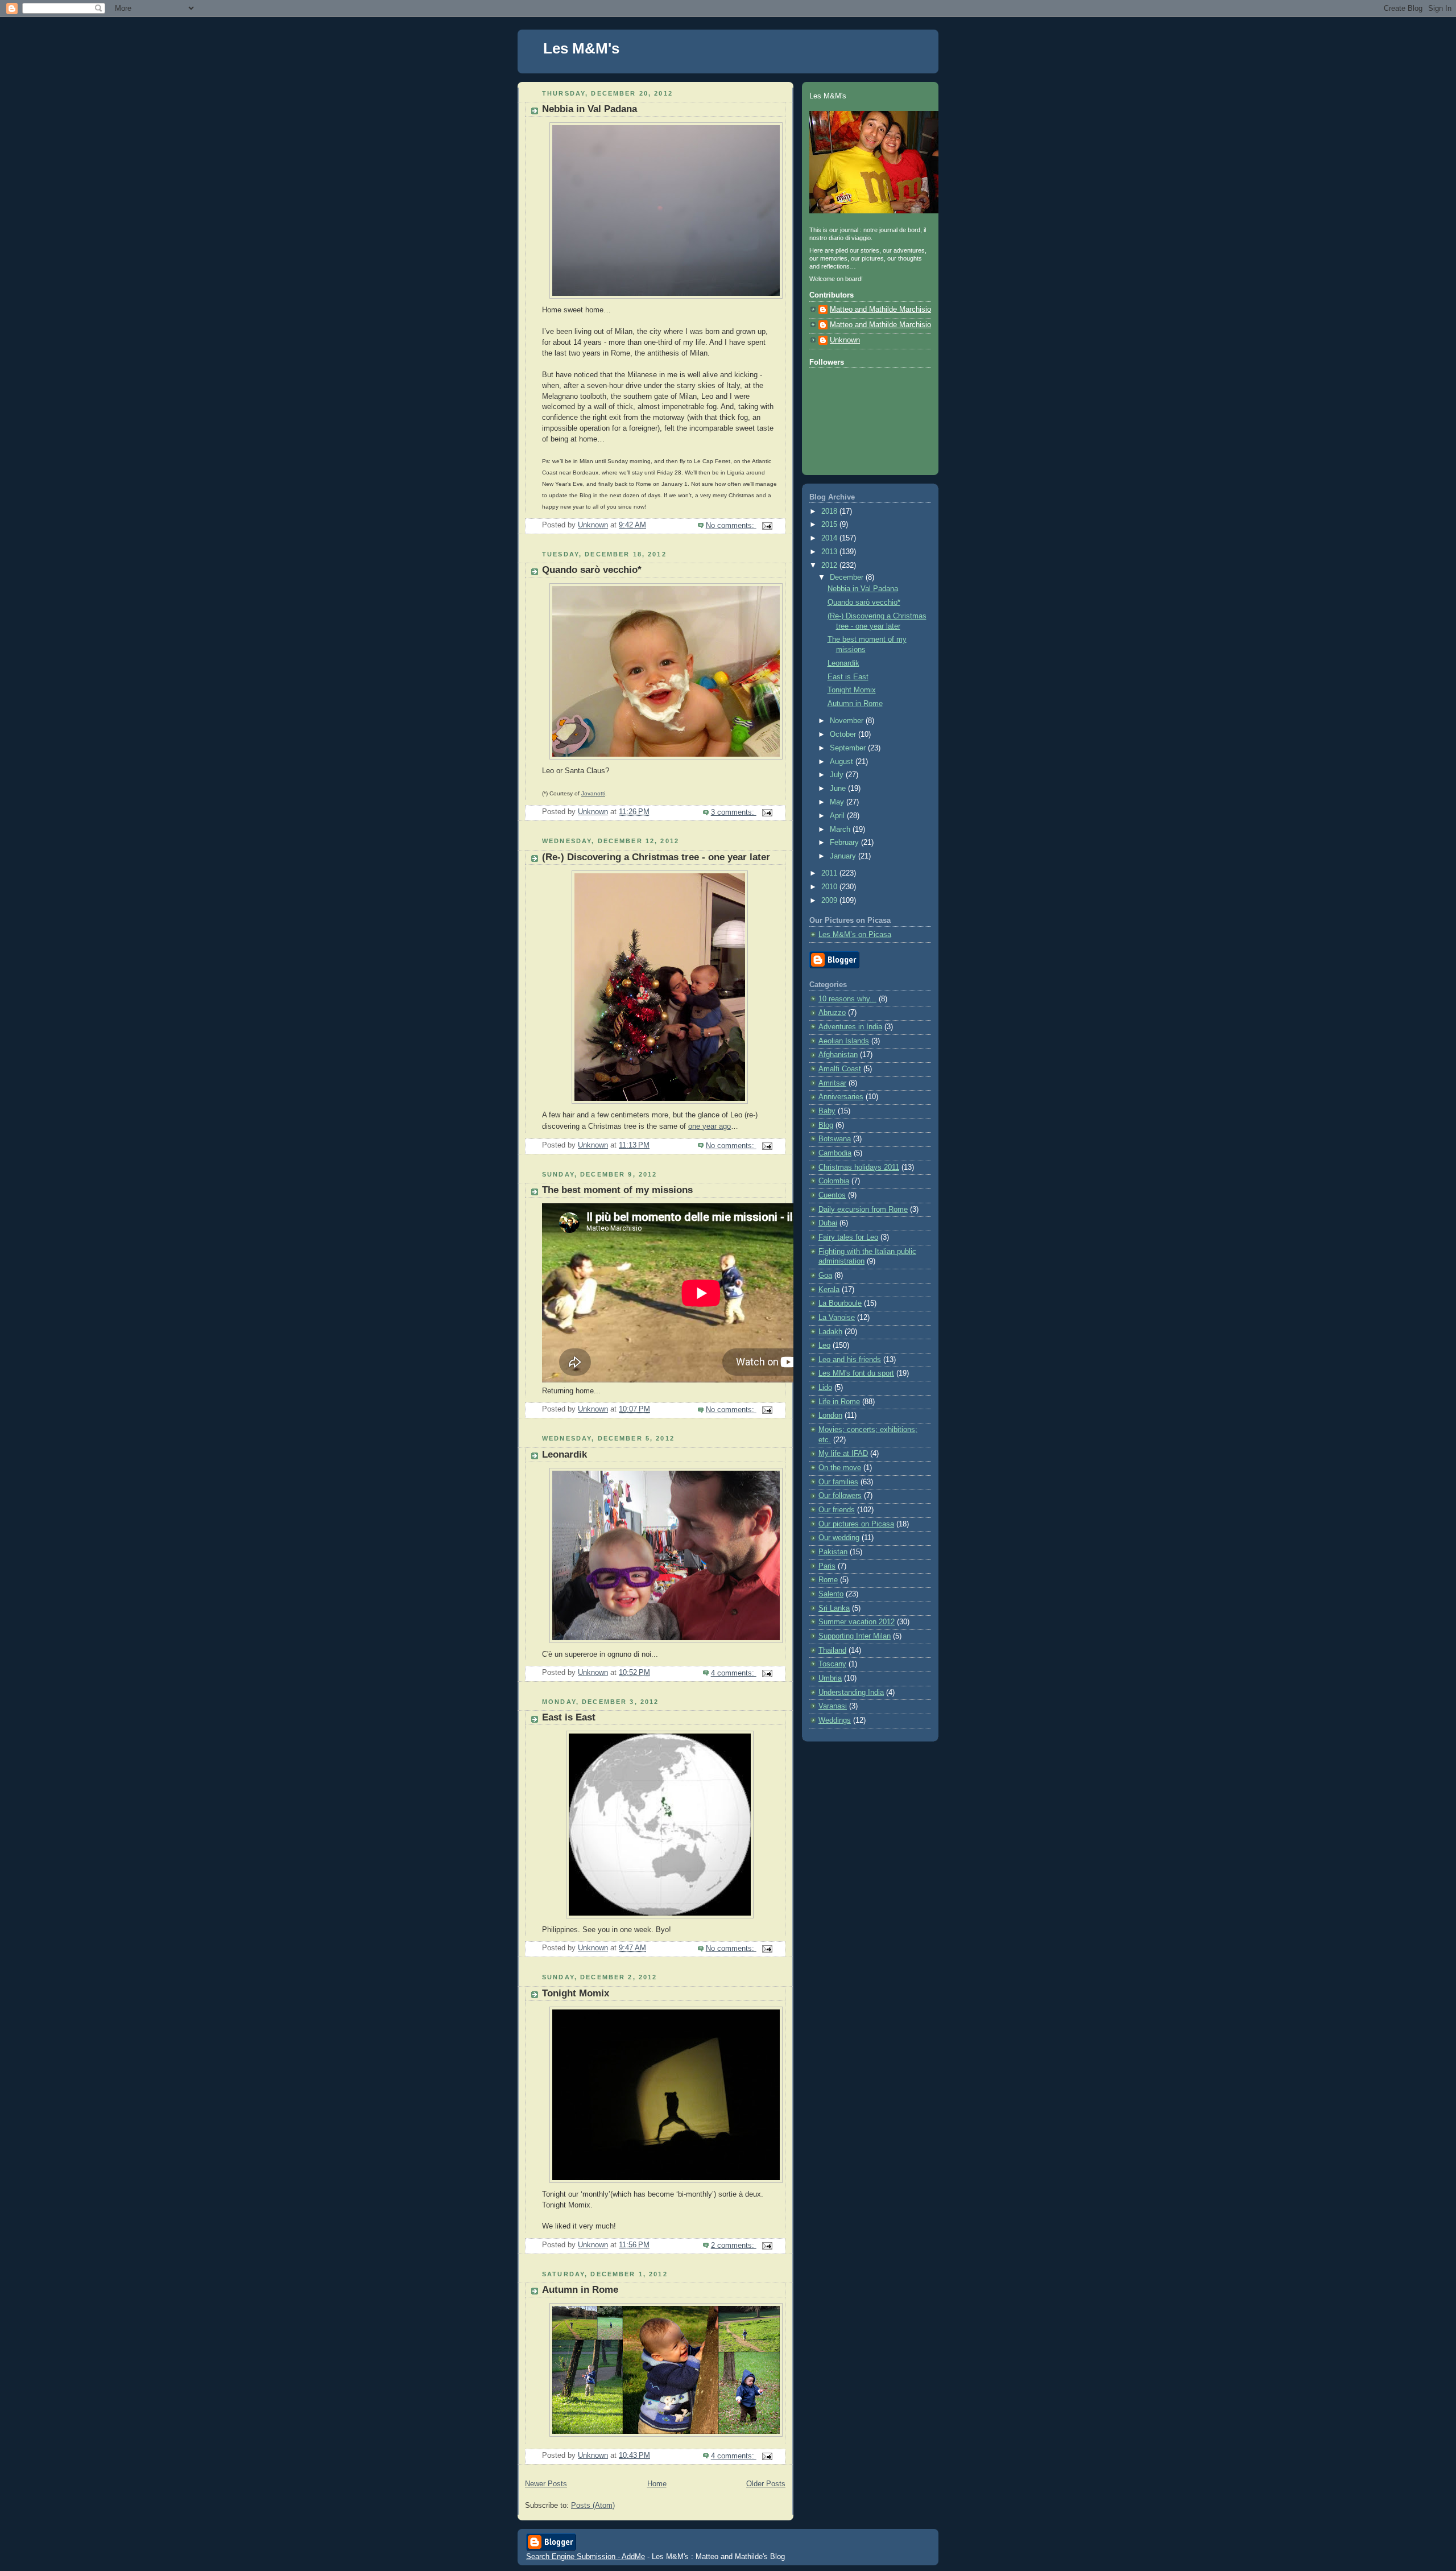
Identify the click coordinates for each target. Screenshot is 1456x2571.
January (844, 856)
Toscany (832, 1664)
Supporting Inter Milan (855, 1636)
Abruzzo (832, 1013)
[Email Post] (767, 526)
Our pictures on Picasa (856, 1524)
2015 (830, 525)
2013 (830, 552)
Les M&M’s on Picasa (855, 935)
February (845, 843)
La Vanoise (837, 1318)
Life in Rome (839, 1402)
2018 (830, 511)
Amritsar (832, 1083)
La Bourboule (840, 1303)
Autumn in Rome (580, 2290)
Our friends (837, 1510)
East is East (569, 1717)
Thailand (832, 1650)
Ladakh (830, 1332)
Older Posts (766, 2484)
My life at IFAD (843, 1454)
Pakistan (833, 1552)
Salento (831, 1594)
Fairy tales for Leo (848, 1237)
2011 (830, 873)
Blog (826, 1125)
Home (657, 2484)
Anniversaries (841, 1097)
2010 (830, 887)
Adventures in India (850, 1027)
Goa (825, 1276)
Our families (838, 1482)
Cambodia (835, 1153)
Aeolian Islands (844, 1041)
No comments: (731, 526)
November (848, 721)
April (838, 816)
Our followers (840, 1496)
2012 (830, 566)
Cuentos (832, 1195)
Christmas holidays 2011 (859, 1167)
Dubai (828, 1223)
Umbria (830, 1678)
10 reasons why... (847, 999)
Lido (825, 1388)
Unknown (845, 340)
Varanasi (833, 1706)
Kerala (829, 1290)
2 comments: (734, 2246)
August (843, 762)
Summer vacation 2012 (857, 1622)
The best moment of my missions (617, 1190)
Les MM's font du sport (856, 1373)
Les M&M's (581, 48)
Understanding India (851, 1693)
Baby (827, 1111)
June (839, 789)
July (838, 775)
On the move (840, 1468)
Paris (827, 1566)
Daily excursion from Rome (863, 1210)
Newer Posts (546, 2484)
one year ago (710, 1126)
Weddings (835, 1720)
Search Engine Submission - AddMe (586, 2556)
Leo (824, 1346)
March (841, 830)
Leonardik (564, 1454)
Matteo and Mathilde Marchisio (880, 309)
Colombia (834, 1181)
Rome (828, 1580)
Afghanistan (838, 1055)
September (849, 748)
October (844, 734)
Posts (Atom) (593, 2506)
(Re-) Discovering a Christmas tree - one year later (656, 857)
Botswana (835, 1139)
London (830, 1416)
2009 (830, 901)
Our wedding (839, 1538)
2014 (830, 538)
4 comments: (734, 1673)
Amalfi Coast (840, 1069)
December (848, 577)
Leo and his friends (850, 1360)
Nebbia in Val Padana (590, 109)
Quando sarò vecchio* (592, 570)
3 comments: (734, 812)
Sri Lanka (834, 1608)
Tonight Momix (576, 1993)
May (838, 802)
